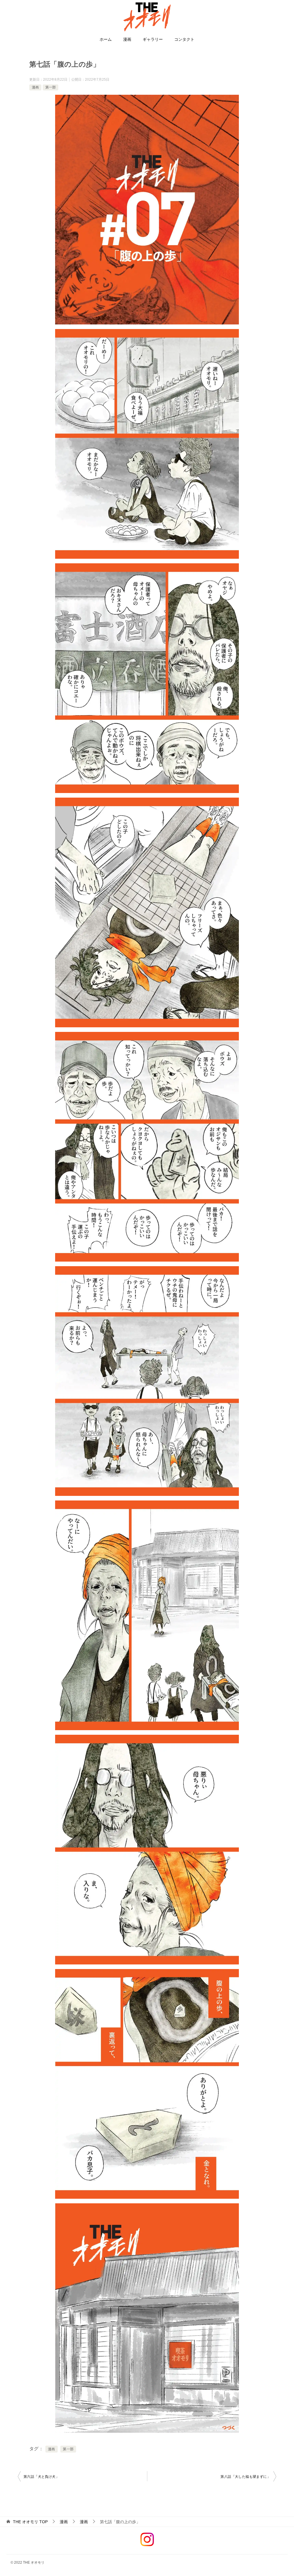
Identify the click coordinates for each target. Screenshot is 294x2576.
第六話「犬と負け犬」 (41, 2477)
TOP (30, 2522)
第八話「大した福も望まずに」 (245, 2477)
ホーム (106, 39)
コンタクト (184, 39)
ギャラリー (153, 39)
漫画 (127, 39)
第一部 (51, 87)
